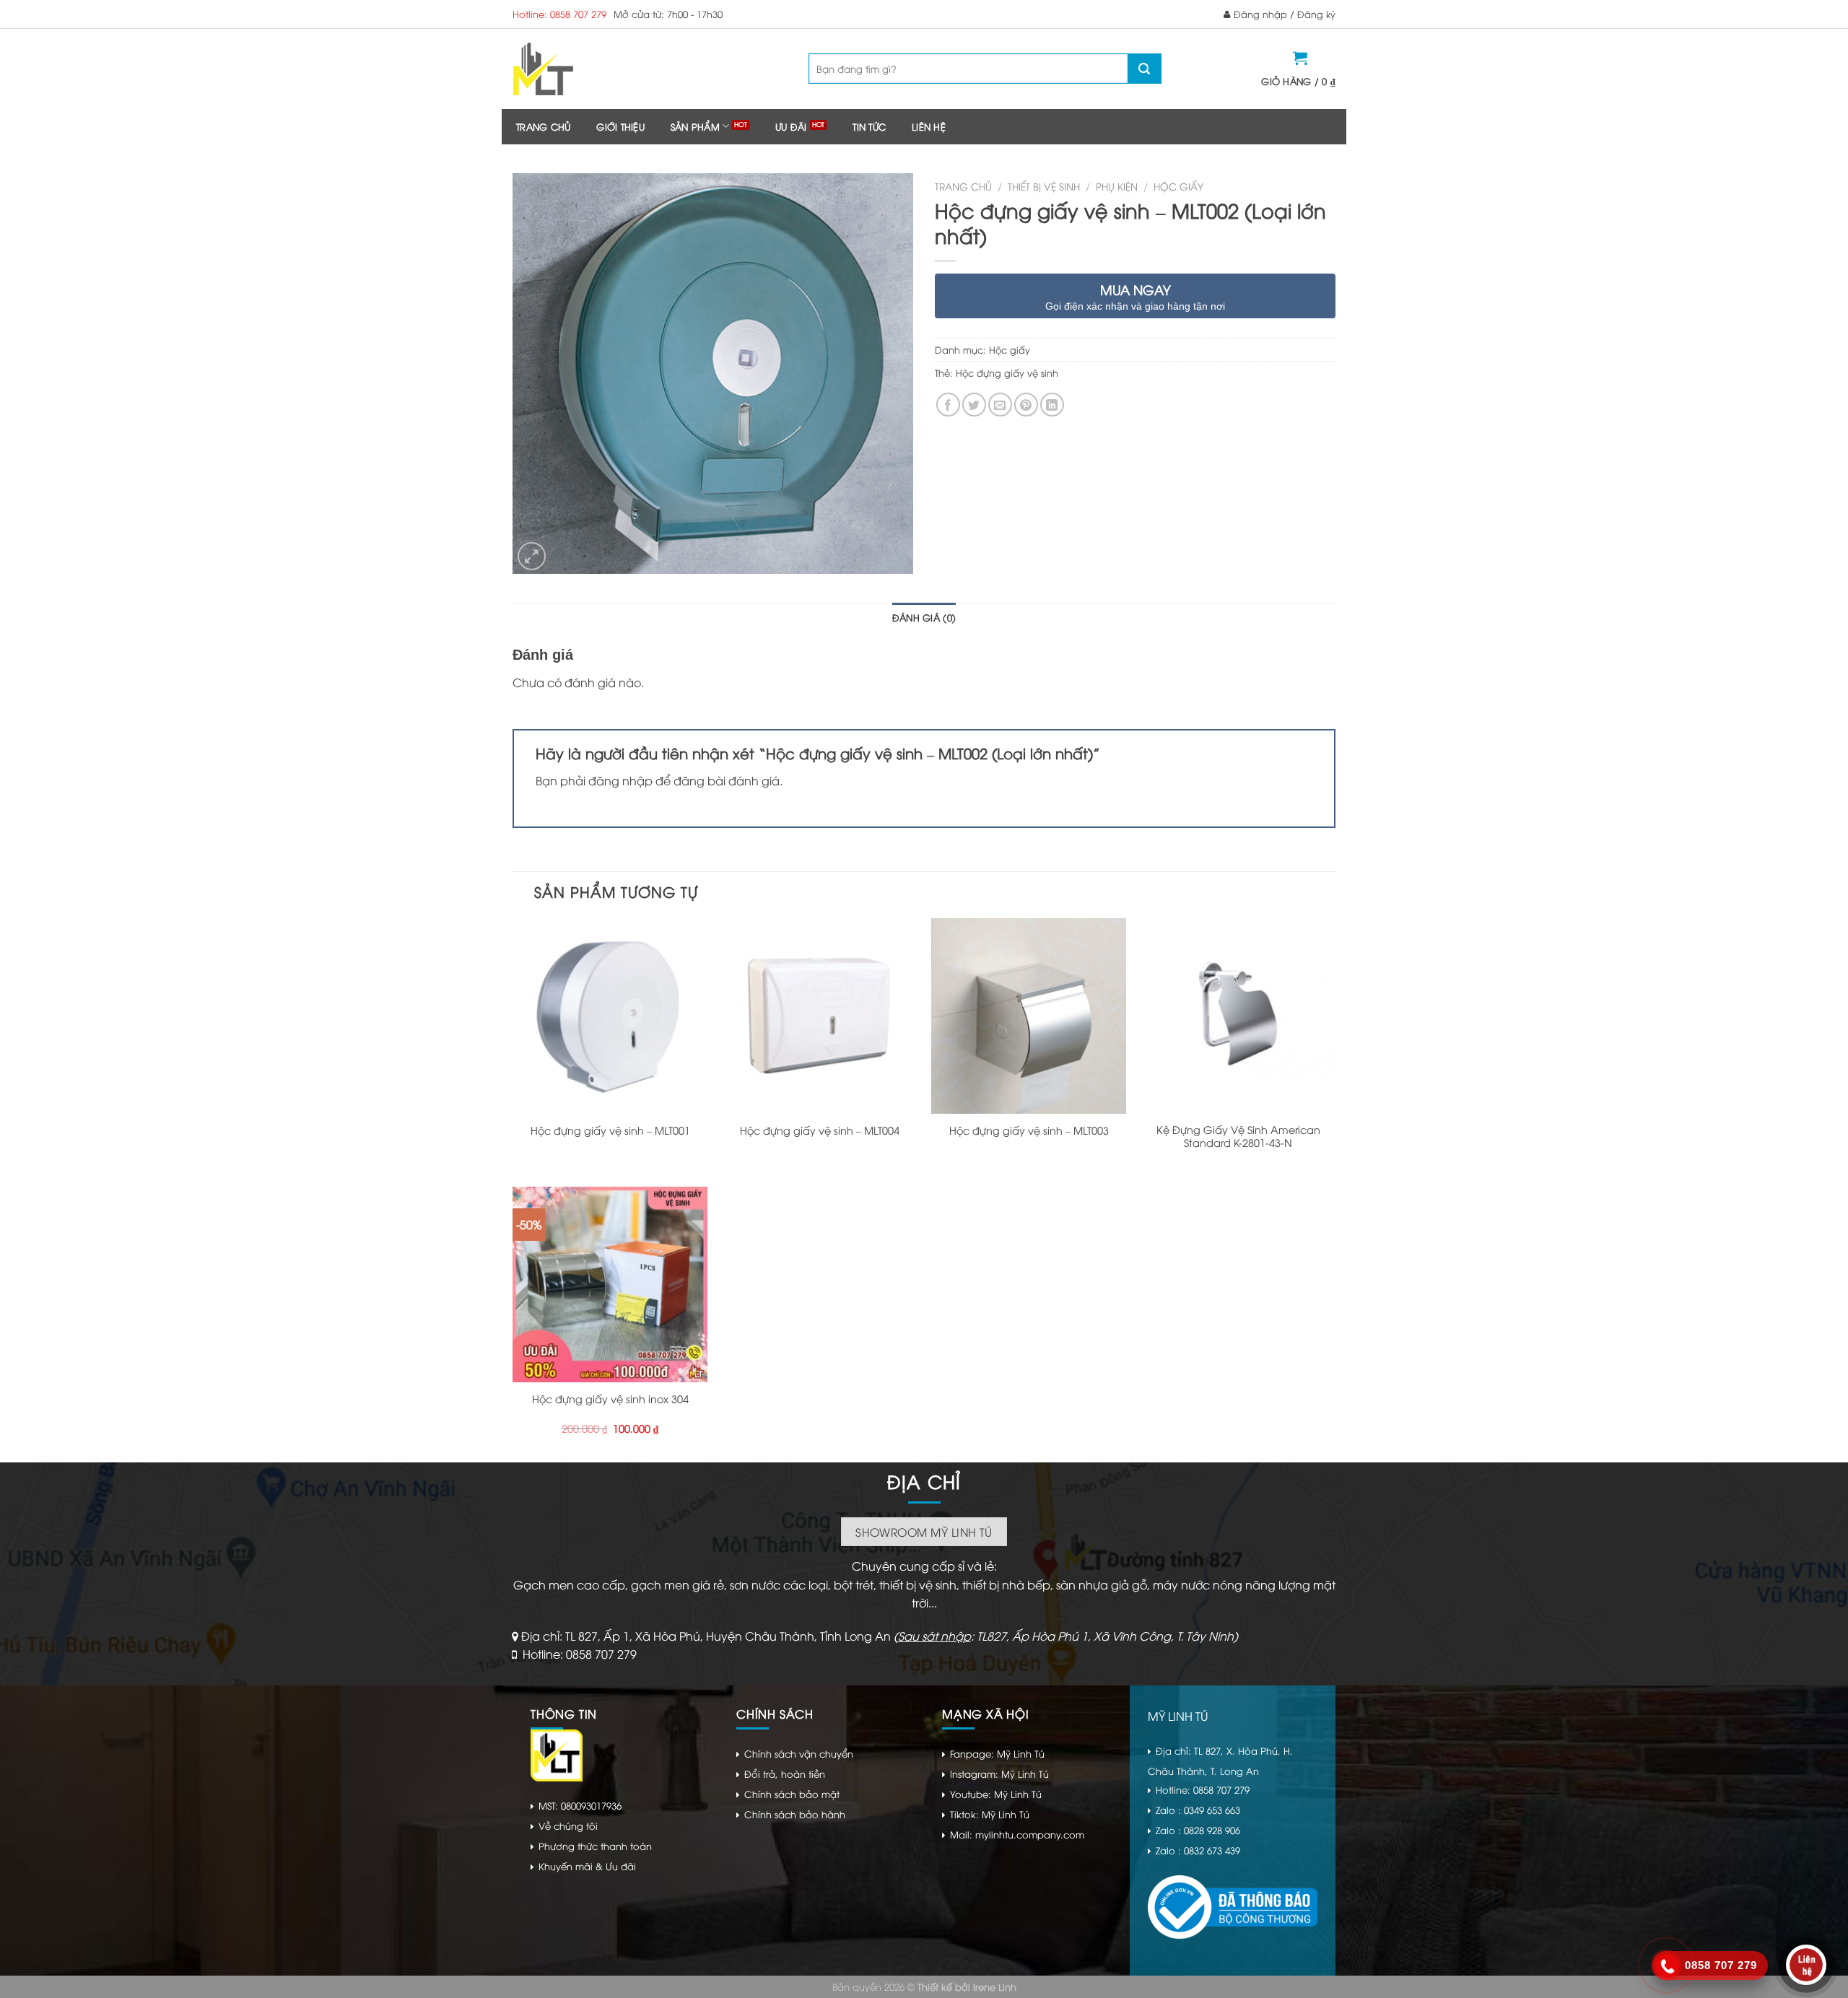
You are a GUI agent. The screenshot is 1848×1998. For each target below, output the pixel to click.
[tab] (924, 617)
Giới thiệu (620, 126)
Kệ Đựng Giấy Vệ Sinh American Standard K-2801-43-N (1238, 1137)
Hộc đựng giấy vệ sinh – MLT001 (610, 1130)
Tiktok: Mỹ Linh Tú (990, 1814)
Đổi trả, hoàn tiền (785, 1774)
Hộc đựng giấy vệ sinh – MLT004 (820, 1130)
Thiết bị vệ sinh (1044, 186)
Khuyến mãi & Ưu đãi (587, 1866)
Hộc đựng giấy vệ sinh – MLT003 (1029, 1130)
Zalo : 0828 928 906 (1198, 1830)
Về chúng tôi (568, 1825)
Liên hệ (929, 126)
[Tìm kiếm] (1144, 69)
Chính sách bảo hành (795, 1814)
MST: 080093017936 (580, 1805)
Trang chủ (543, 126)
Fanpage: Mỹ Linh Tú (997, 1753)
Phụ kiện (1117, 186)
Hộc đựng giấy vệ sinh (1007, 372)
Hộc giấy (1178, 186)
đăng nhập (620, 780)
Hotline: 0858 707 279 (559, 14)
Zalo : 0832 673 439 (1198, 1850)
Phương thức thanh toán (595, 1846)
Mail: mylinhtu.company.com (1017, 1834)
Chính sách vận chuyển (799, 1753)
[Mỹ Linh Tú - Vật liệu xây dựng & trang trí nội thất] (601, 69)
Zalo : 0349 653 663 (1198, 1810)
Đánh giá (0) (924, 617)
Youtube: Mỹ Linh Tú (996, 1794)
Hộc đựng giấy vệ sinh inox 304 (610, 1399)
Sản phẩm (695, 126)
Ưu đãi (791, 126)
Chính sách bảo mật (792, 1794)
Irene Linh (995, 1986)
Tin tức (869, 126)
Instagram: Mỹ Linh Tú (999, 1774)
